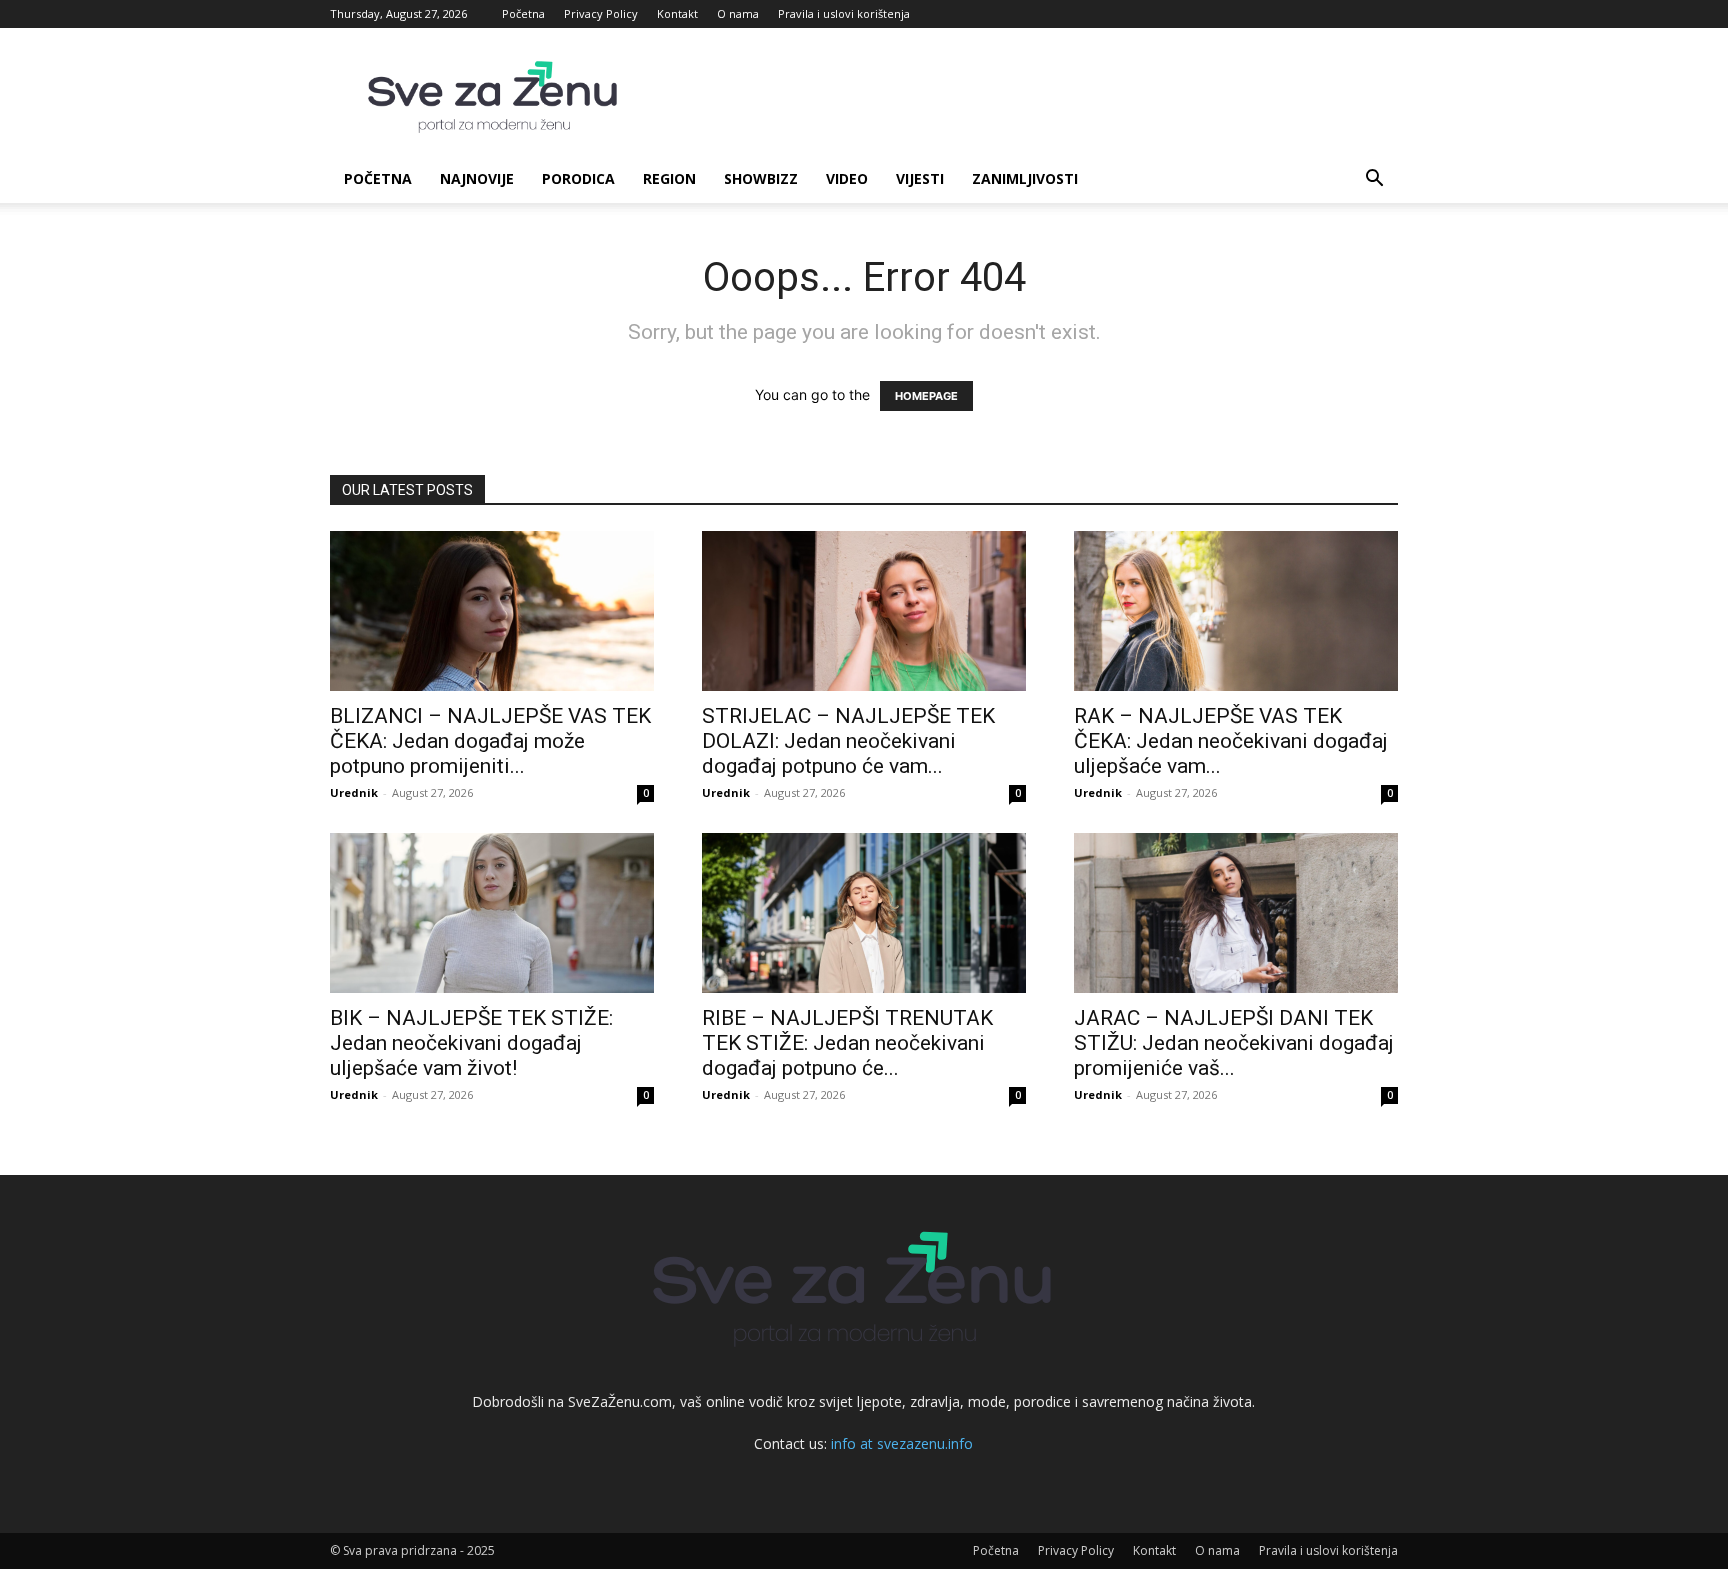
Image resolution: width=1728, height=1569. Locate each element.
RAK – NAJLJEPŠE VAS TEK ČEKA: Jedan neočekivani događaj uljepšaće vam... (1231, 741)
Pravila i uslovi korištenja (844, 13)
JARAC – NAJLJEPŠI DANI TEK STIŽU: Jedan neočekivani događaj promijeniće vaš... (1234, 1043)
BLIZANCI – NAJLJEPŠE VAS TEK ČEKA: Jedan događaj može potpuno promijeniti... (490, 741)
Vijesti (920, 178)
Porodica (578, 178)
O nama (738, 13)
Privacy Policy (601, 13)
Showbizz (761, 178)
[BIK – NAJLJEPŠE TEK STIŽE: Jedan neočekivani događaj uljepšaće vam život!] (492, 913)
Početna (523, 13)
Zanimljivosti (1025, 178)
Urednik (354, 792)
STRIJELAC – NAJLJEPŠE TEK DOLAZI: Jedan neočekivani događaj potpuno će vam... (848, 741)
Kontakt (677, 13)
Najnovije (477, 178)
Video (847, 178)
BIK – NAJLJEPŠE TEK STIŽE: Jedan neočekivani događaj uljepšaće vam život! (471, 1043)
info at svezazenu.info (902, 1443)
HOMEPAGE (926, 396)
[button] (1374, 180)
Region (669, 178)
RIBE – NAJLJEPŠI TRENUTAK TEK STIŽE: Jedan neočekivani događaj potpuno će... (847, 1043)
